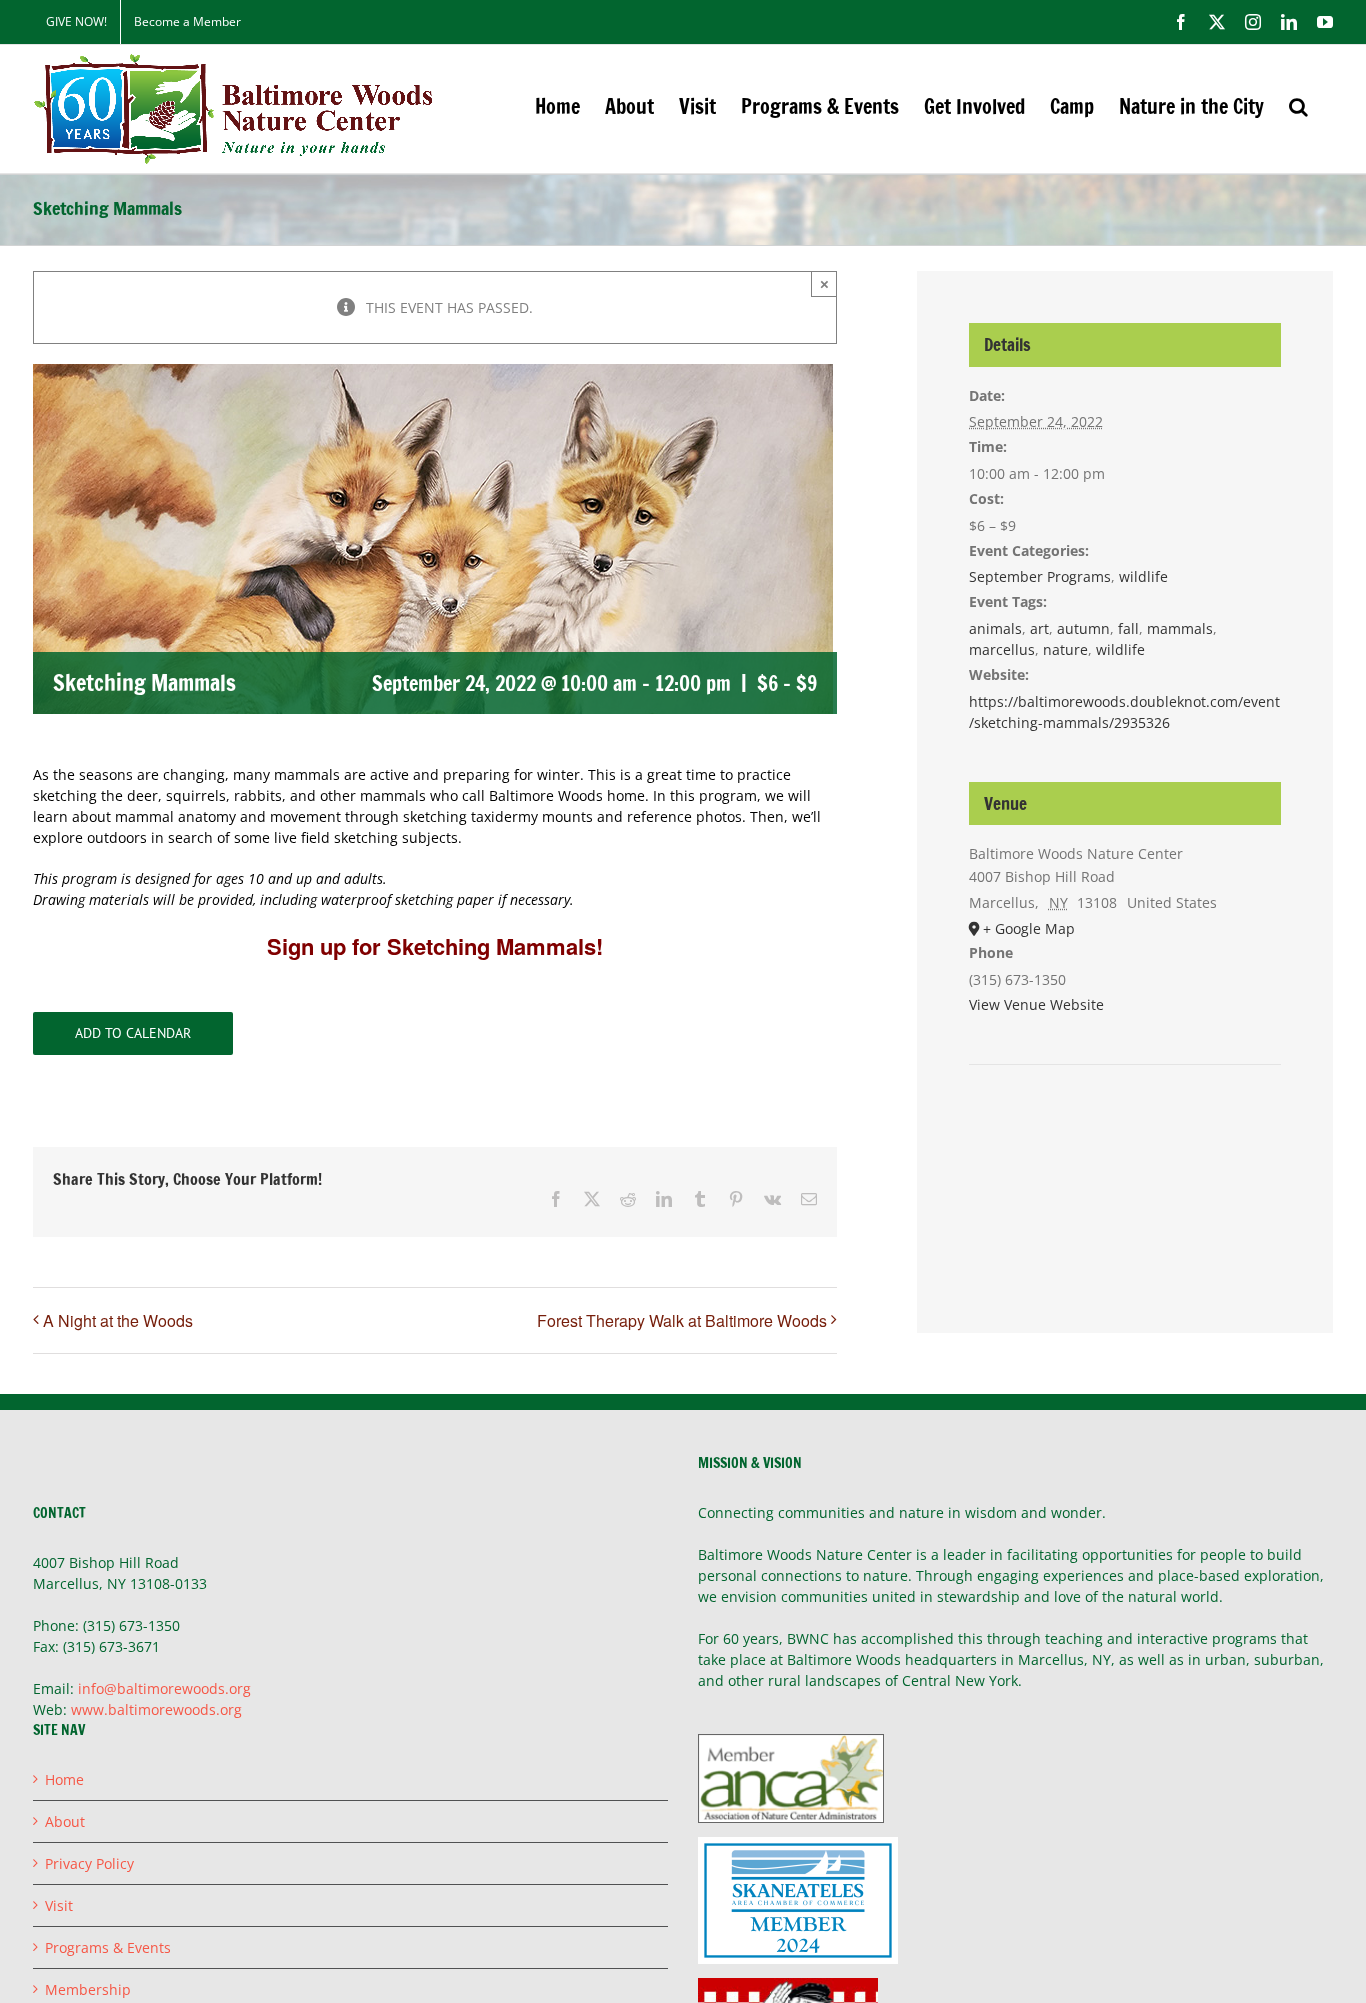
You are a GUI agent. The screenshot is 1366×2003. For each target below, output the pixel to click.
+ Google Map (1029, 928)
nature (1065, 649)
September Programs (1040, 576)
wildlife (1143, 576)
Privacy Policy (89, 1863)
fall (1128, 628)
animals (995, 628)
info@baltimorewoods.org (164, 1688)
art (1039, 628)
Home (64, 1779)
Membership (88, 1989)
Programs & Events (108, 1947)
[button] (1298, 106)
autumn (1083, 628)
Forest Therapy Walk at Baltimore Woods (682, 1320)
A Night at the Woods (118, 1320)
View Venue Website (1036, 1004)
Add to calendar (133, 1033)
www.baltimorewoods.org (156, 1709)
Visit (59, 1905)
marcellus (1002, 649)
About (65, 1821)
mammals (1180, 628)
